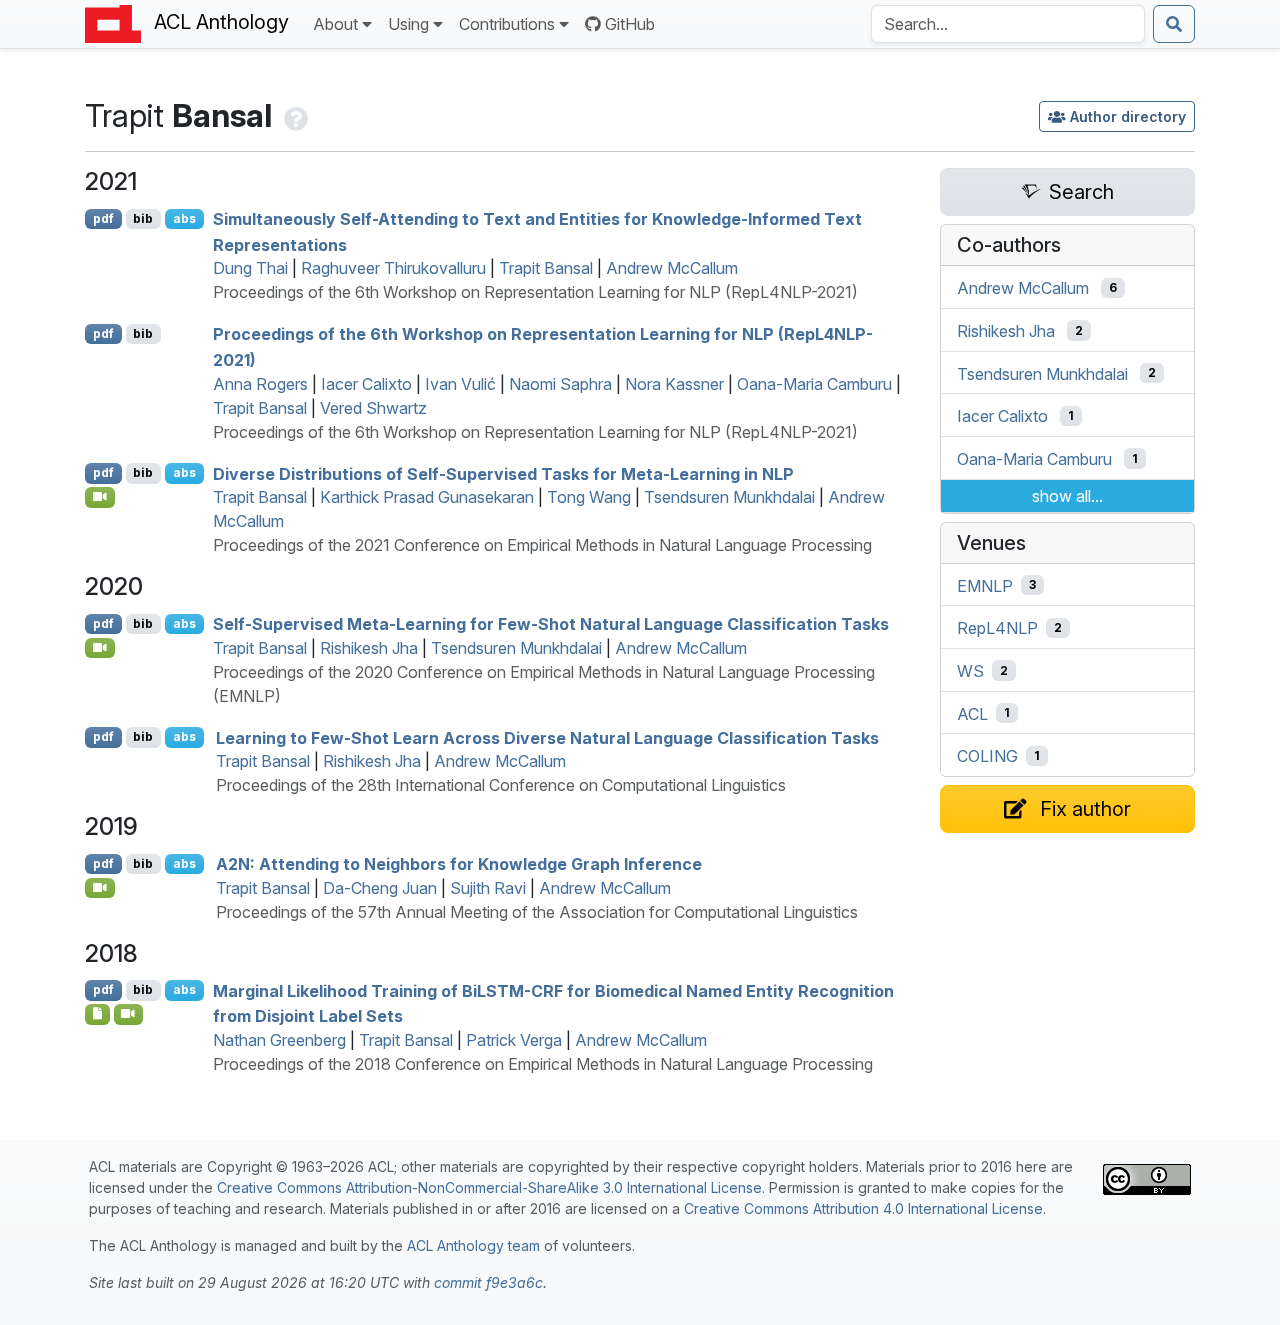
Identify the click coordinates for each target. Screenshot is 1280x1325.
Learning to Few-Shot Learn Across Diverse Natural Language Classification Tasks (547, 737)
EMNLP (985, 585)
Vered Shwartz (373, 408)
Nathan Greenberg (279, 1040)
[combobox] (1008, 24)
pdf (103, 218)
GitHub (630, 24)
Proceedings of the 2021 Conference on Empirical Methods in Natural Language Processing (542, 545)
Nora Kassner (674, 384)
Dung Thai (250, 268)
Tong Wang (589, 497)
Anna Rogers (260, 384)
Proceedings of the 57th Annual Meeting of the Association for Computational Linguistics (537, 912)
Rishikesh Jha (369, 648)
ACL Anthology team (473, 1245)
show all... (1067, 496)
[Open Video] (100, 497)
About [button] (335, 24)
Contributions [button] (507, 24)
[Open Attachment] (97, 1014)
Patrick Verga (514, 1040)
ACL (972, 713)
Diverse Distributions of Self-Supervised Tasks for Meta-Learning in (503, 473)
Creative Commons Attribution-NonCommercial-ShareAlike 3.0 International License (489, 1187)
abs (184, 218)
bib (143, 218)
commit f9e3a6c (488, 1282)
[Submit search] (1174, 24)
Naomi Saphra (560, 384)
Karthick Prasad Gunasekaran (427, 497)
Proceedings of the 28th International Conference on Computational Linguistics (501, 785)
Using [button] (408, 24)
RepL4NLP (997, 628)
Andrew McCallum (672, 268)
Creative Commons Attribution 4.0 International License (863, 1208)
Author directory (1128, 116)
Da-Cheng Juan (380, 888)
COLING (987, 756)
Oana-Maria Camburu (814, 384)
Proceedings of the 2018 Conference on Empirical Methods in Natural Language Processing (543, 1064)
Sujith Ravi (488, 888)
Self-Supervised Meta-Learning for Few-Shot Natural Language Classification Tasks (551, 624)
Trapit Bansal (546, 268)
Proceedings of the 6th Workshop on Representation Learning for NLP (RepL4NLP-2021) (535, 292)
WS (970, 671)
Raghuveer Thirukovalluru (393, 268)
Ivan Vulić (460, 384)
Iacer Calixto (366, 384)
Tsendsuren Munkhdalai (729, 497)
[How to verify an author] (294, 115)
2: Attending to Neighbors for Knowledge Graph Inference (459, 864)
